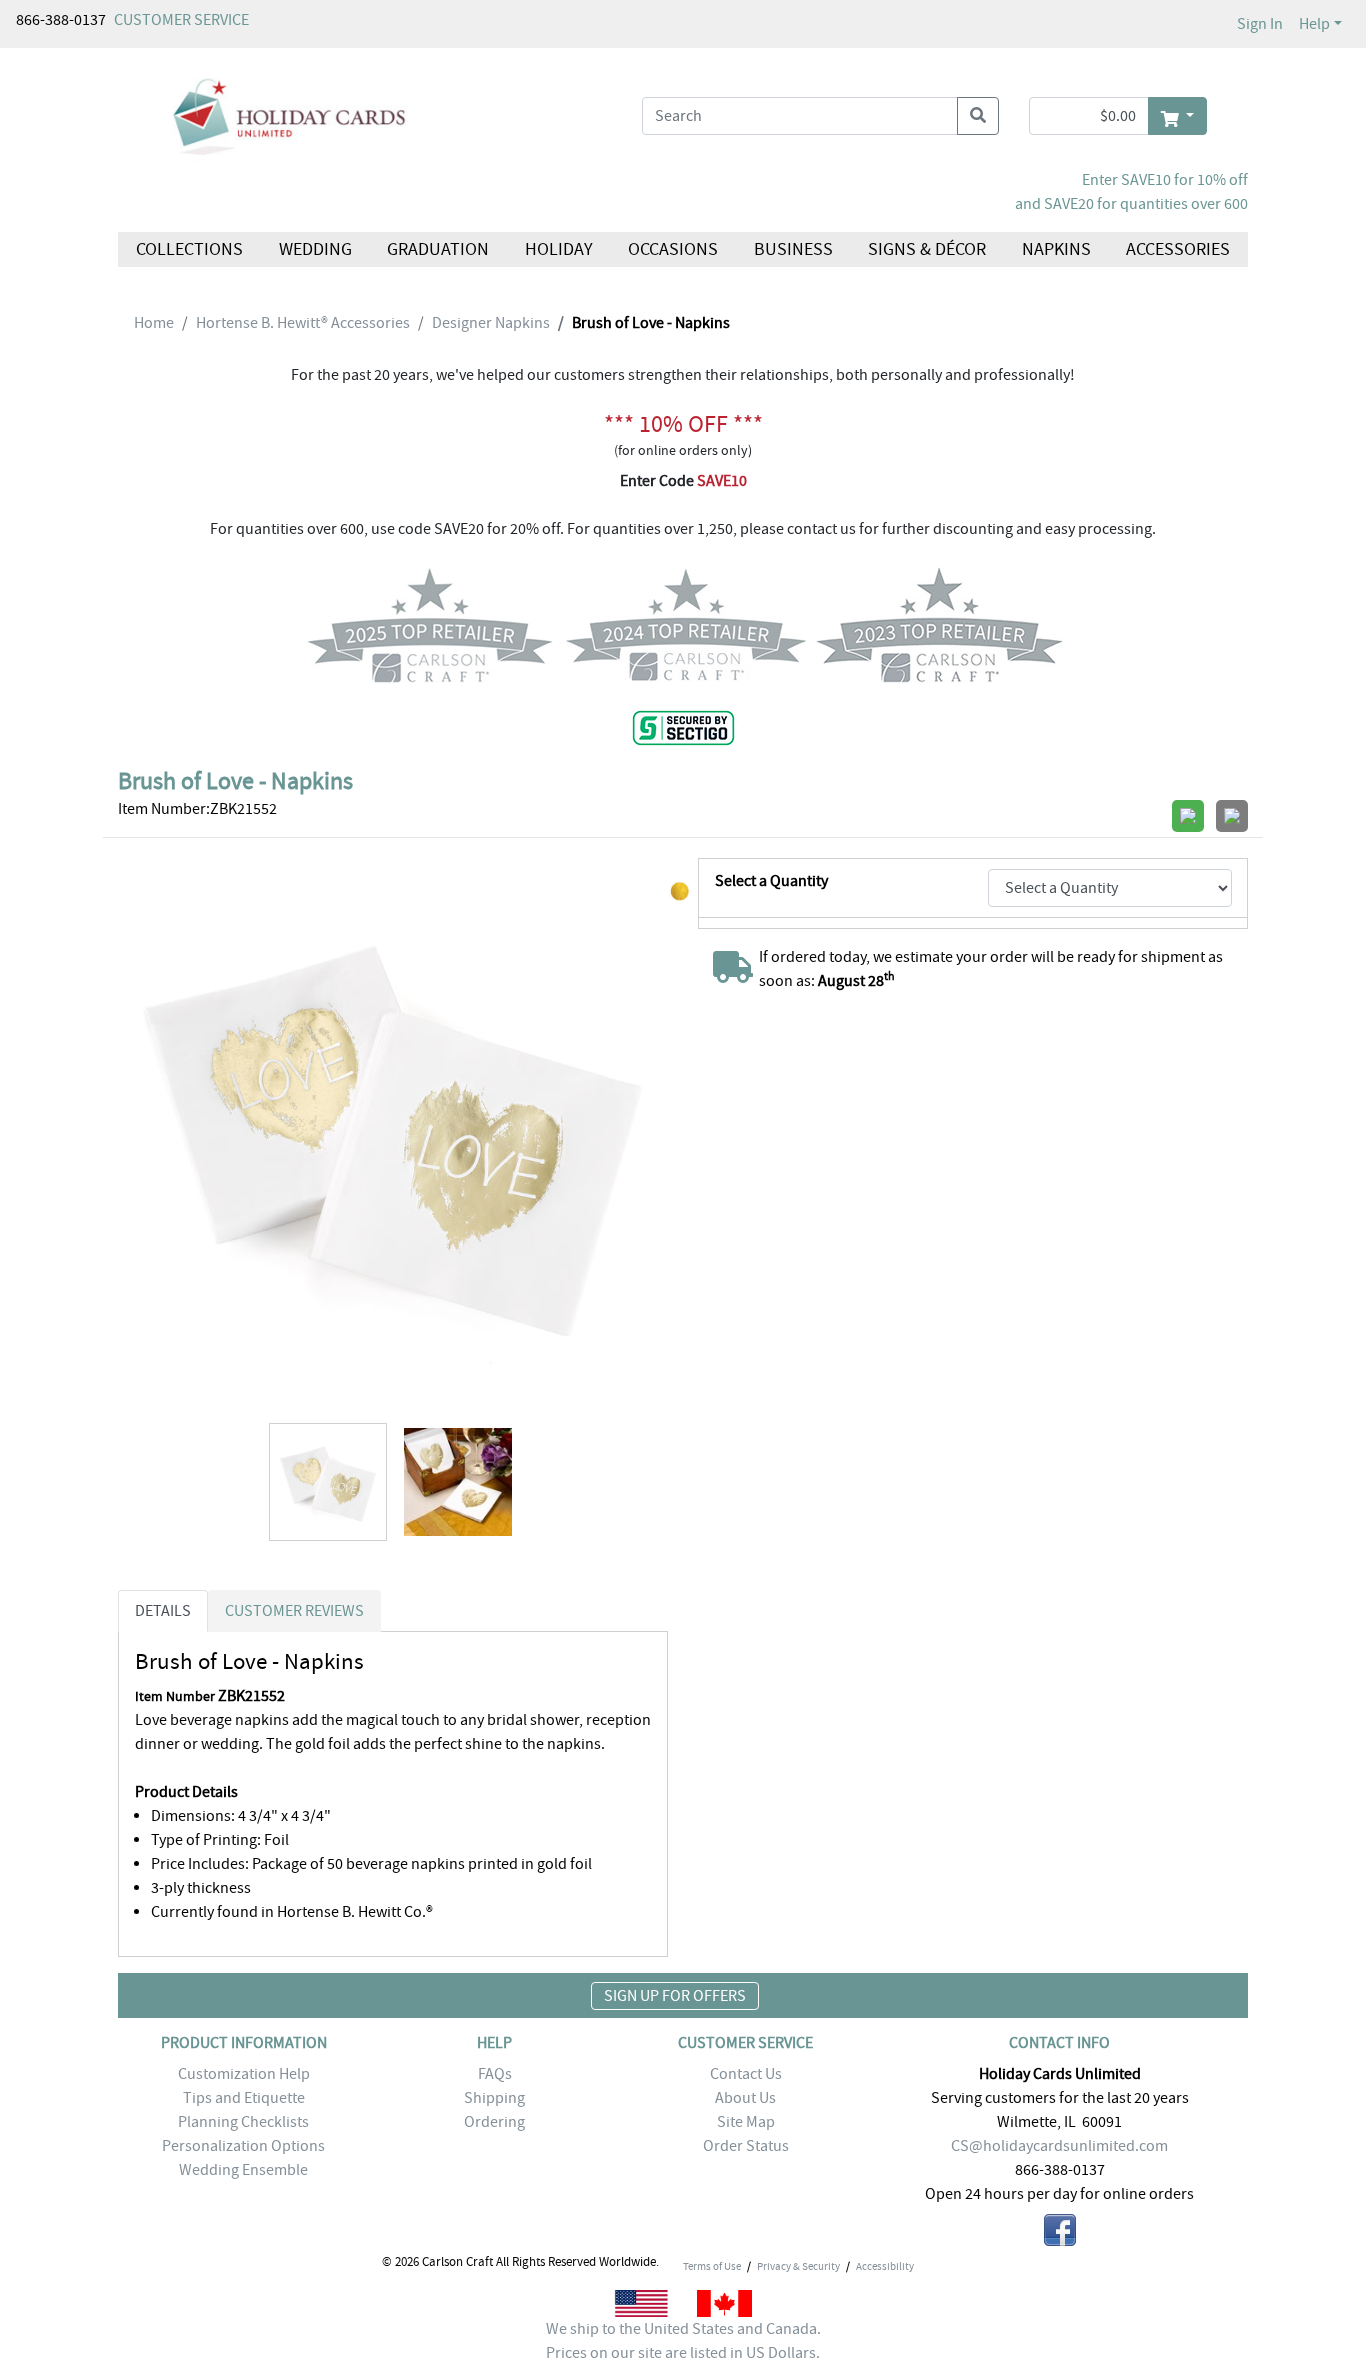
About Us (745, 2098)
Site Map (746, 2122)
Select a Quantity (771, 881)
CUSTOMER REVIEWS (294, 1611)
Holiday (558, 249)
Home (154, 323)
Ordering (494, 2122)
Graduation (438, 249)
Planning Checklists (243, 2122)
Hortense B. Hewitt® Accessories (303, 323)
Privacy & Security (798, 2266)
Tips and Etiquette (244, 2098)
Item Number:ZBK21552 (197, 809)
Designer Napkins (491, 323)
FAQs (495, 2074)
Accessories (1178, 249)
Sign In (1260, 24)
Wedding (314, 249)
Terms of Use (712, 2266)
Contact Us (746, 2074)
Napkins (1056, 249)
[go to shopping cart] (1177, 116)
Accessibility (885, 2266)
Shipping (494, 2098)
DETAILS (163, 1611)
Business (793, 249)
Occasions (673, 249)
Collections (189, 249)
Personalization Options (243, 2146)
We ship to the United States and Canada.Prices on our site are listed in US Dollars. (683, 2341)
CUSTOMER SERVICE (181, 20)
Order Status (746, 2146)
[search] (978, 116)
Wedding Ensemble (243, 2170)
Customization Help (244, 2074)
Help (1314, 24)
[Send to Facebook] (1060, 2233)
